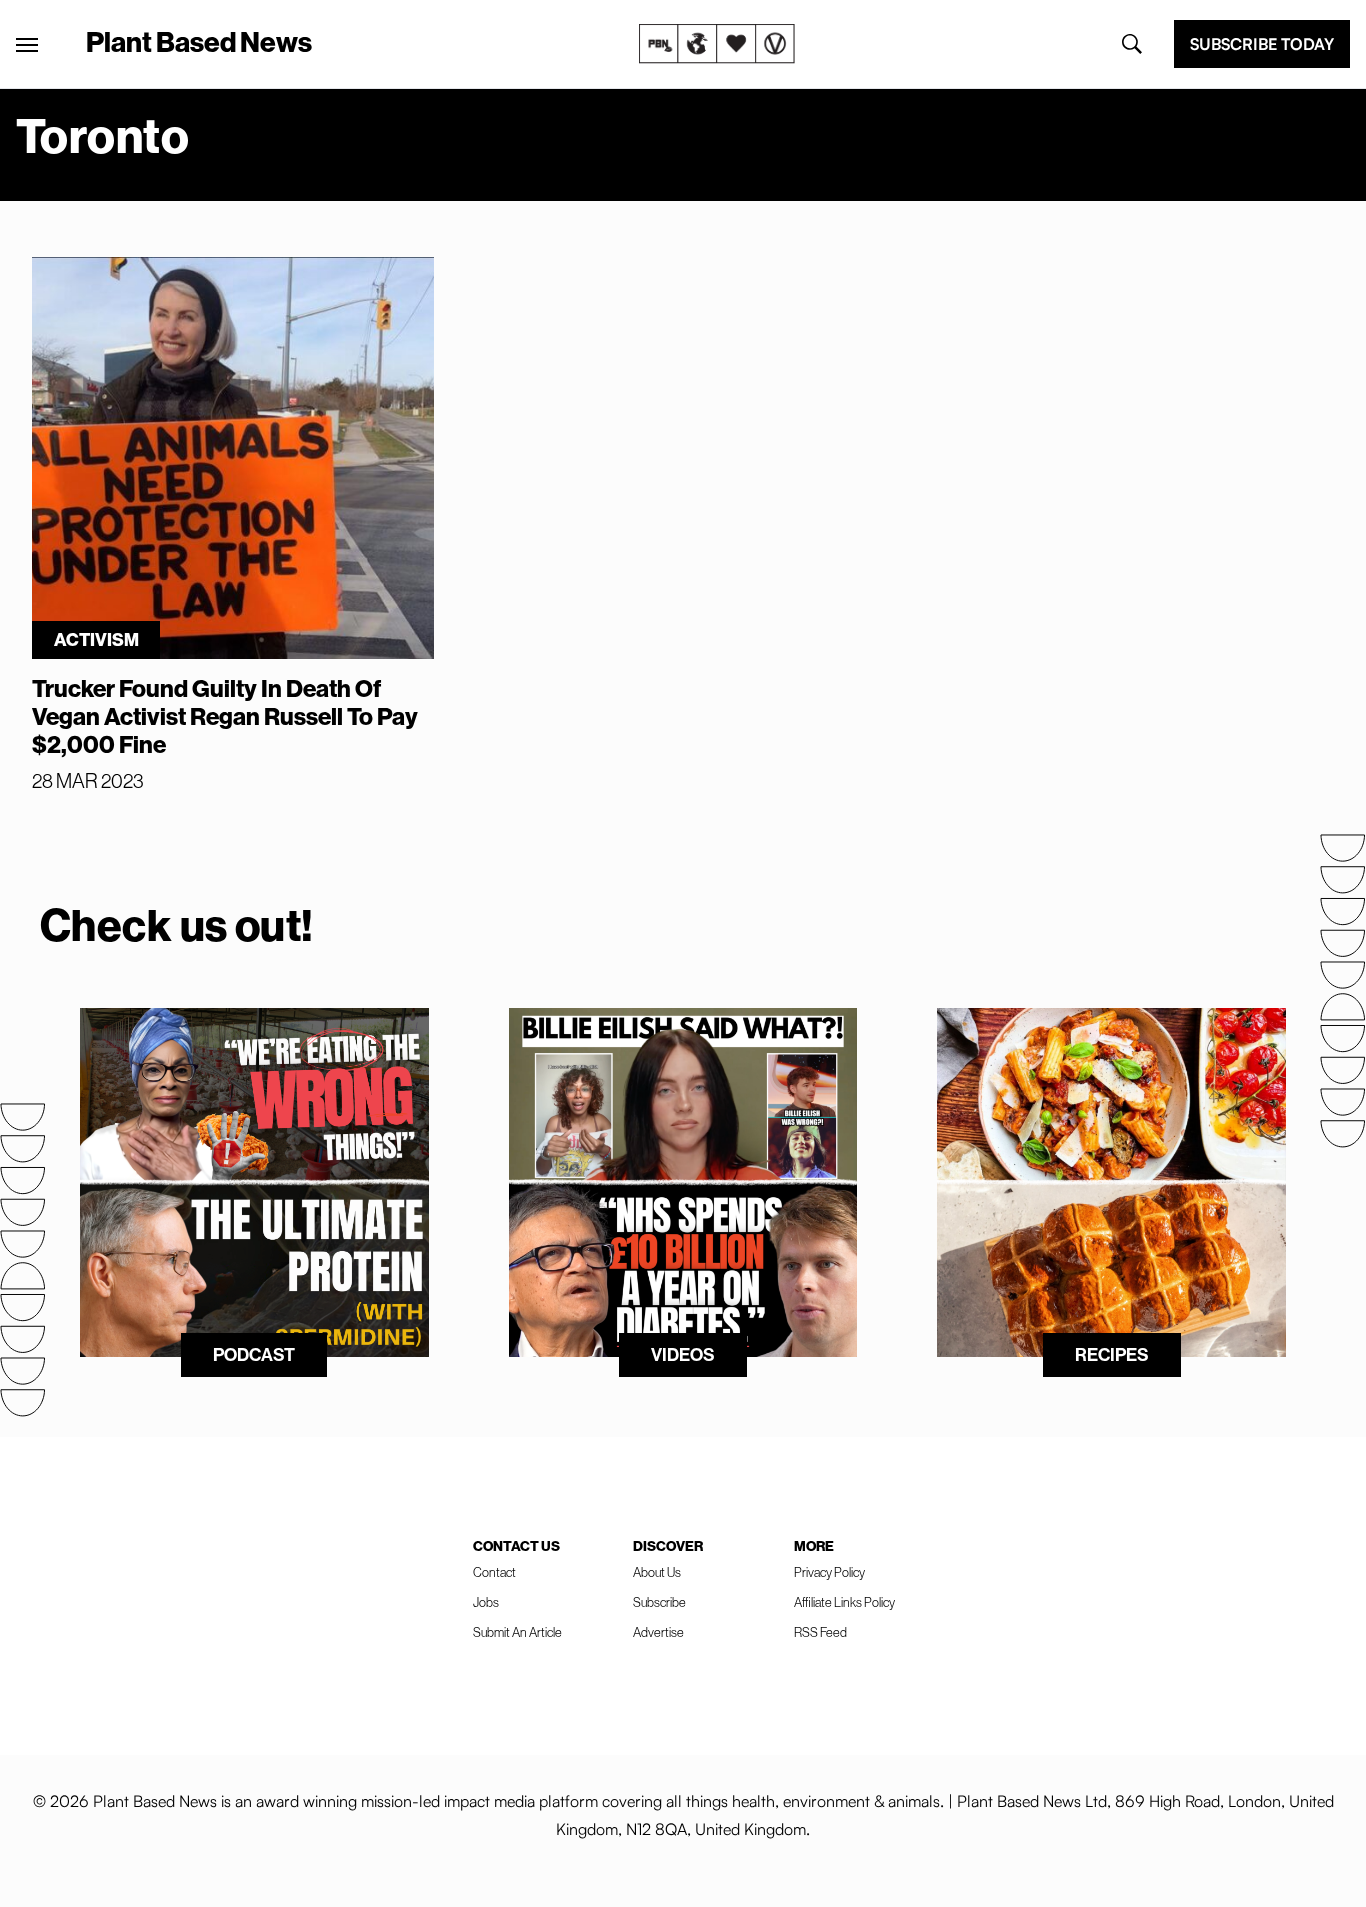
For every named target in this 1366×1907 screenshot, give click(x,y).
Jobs (486, 1602)
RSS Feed (820, 1632)
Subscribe (659, 1602)
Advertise (658, 1632)
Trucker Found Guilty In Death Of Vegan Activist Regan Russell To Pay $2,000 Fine (225, 717)
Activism (96, 640)
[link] (717, 44)
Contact (494, 1572)
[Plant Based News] (27, 45)
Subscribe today (1262, 44)
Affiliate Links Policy (844, 1602)
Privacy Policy (829, 1572)
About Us (657, 1572)
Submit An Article (517, 1632)
